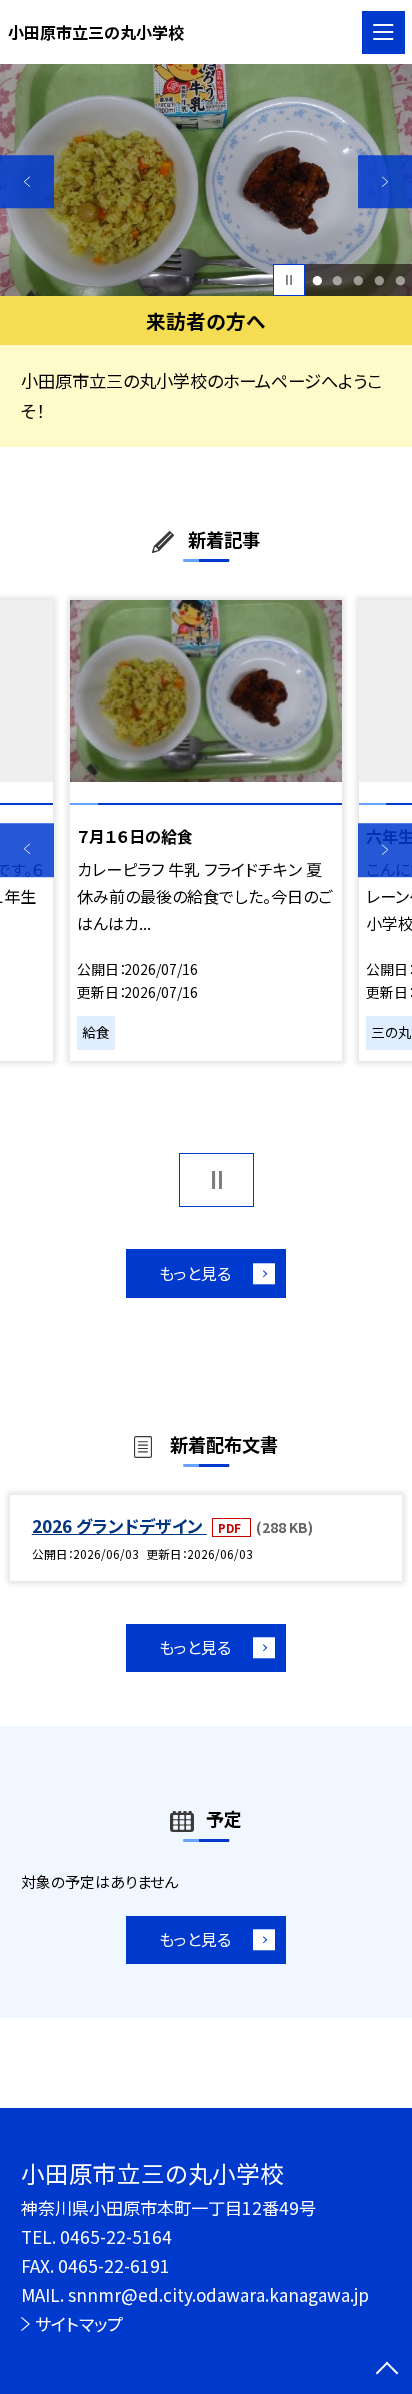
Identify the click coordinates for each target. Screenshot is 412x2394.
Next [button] (385, 182)
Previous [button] (27, 182)
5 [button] (400, 280)
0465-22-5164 (116, 2236)
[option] (206, 180)
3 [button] (358, 280)
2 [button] (338, 280)
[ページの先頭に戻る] (387, 2370)
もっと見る (195, 1273)
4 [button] (379, 280)
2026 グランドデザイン (119, 1525)
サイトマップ (79, 2323)
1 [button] (317, 280)
